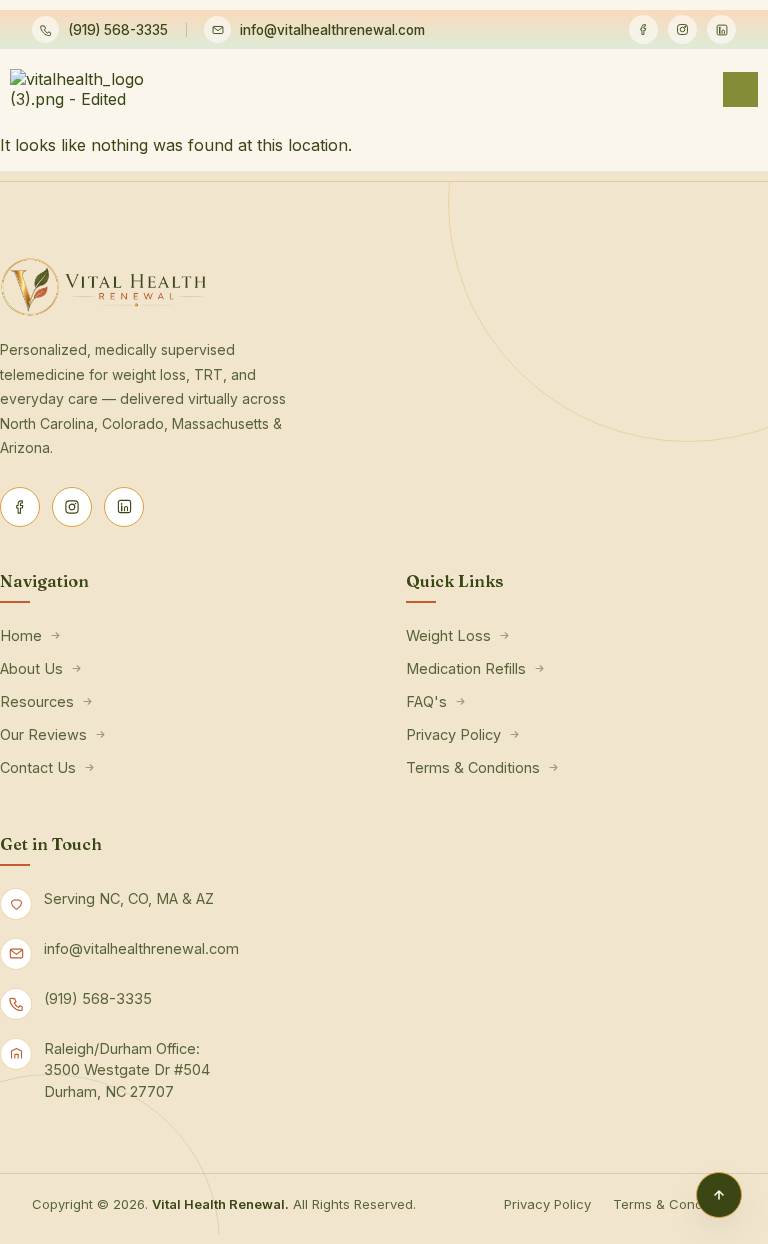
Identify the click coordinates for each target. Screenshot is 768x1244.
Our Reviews (43, 734)
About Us (31, 668)
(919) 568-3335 (118, 30)
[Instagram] (682, 29)
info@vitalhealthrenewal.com (332, 30)
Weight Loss (448, 635)
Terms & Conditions (473, 767)
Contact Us (38, 767)
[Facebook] (643, 29)
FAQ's (426, 701)
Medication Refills (466, 668)
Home (21, 635)
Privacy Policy (453, 734)
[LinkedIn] (721, 29)
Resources (37, 701)
